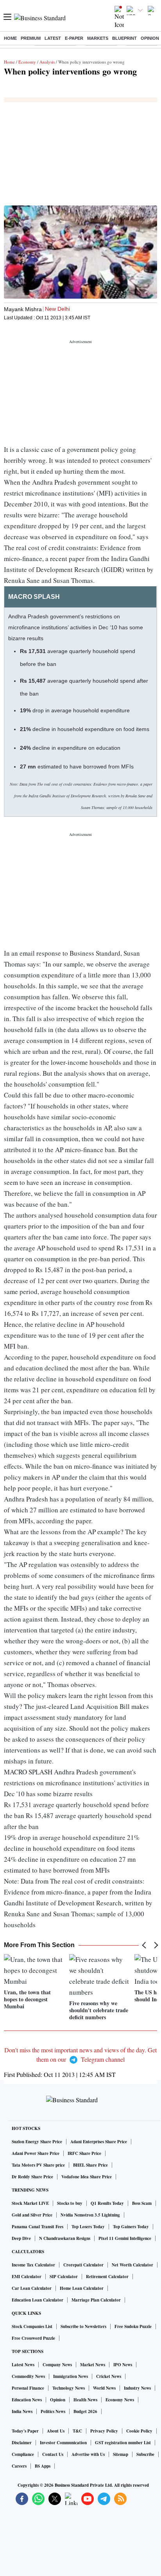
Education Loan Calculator (38, 2300)
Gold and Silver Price (32, 2215)
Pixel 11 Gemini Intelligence (125, 2238)
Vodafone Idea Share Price (87, 2177)
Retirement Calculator (107, 2277)
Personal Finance (28, 2388)
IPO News (123, 2365)
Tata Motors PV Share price (38, 2165)
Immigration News (71, 2376)
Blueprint (124, 38)
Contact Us (53, 2454)
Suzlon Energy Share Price (37, 2142)
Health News (85, 2400)
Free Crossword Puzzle (33, 2338)
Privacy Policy (104, 2431)
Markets (98, 38)
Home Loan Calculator (82, 2288)
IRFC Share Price (84, 2153)
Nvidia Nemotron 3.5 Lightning (90, 2215)
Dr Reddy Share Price (32, 2177)
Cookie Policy (139, 2431)
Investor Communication (63, 2443)
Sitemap (121, 2454)
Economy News (120, 2400)
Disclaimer (22, 2443)
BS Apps (43, 2466)
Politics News (53, 2411)
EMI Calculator (27, 2277)
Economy (27, 62)
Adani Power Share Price (36, 2153)
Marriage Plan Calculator (96, 2300)
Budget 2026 (85, 2411)
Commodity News (28, 2376)
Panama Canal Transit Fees (38, 2227)
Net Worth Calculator (132, 2265)
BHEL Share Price (90, 2165)
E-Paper (74, 38)
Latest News (23, 2365)
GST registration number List (123, 2443)
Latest (53, 38)
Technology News (69, 2388)
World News (104, 2388)
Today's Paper (25, 2431)
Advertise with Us (88, 2454)
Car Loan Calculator (32, 2288)
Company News (57, 2365)
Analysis (47, 62)
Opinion (150, 38)
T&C (77, 2431)
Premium (31, 38)
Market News (93, 2365)
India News (22, 2411)
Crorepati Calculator (83, 2265)
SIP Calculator (64, 2277)
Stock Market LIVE (30, 2203)
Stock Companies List (32, 2326)
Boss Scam (142, 2203)
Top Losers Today (88, 2227)
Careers (19, 2466)
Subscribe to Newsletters (83, 2326)
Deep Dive (21, 2238)
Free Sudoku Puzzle (133, 2326)
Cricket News (109, 2376)
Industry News (137, 2388)
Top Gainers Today (131, 2227)
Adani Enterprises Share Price (99, 2142)
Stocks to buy (70, 2203)
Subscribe (145, 2454)
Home (10, 38)
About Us (56, 2431)
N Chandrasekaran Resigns (65, 2238)
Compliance (23, 2454)
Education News (27, 2400)
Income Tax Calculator (33, 2265)
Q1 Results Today (107, 2203)
